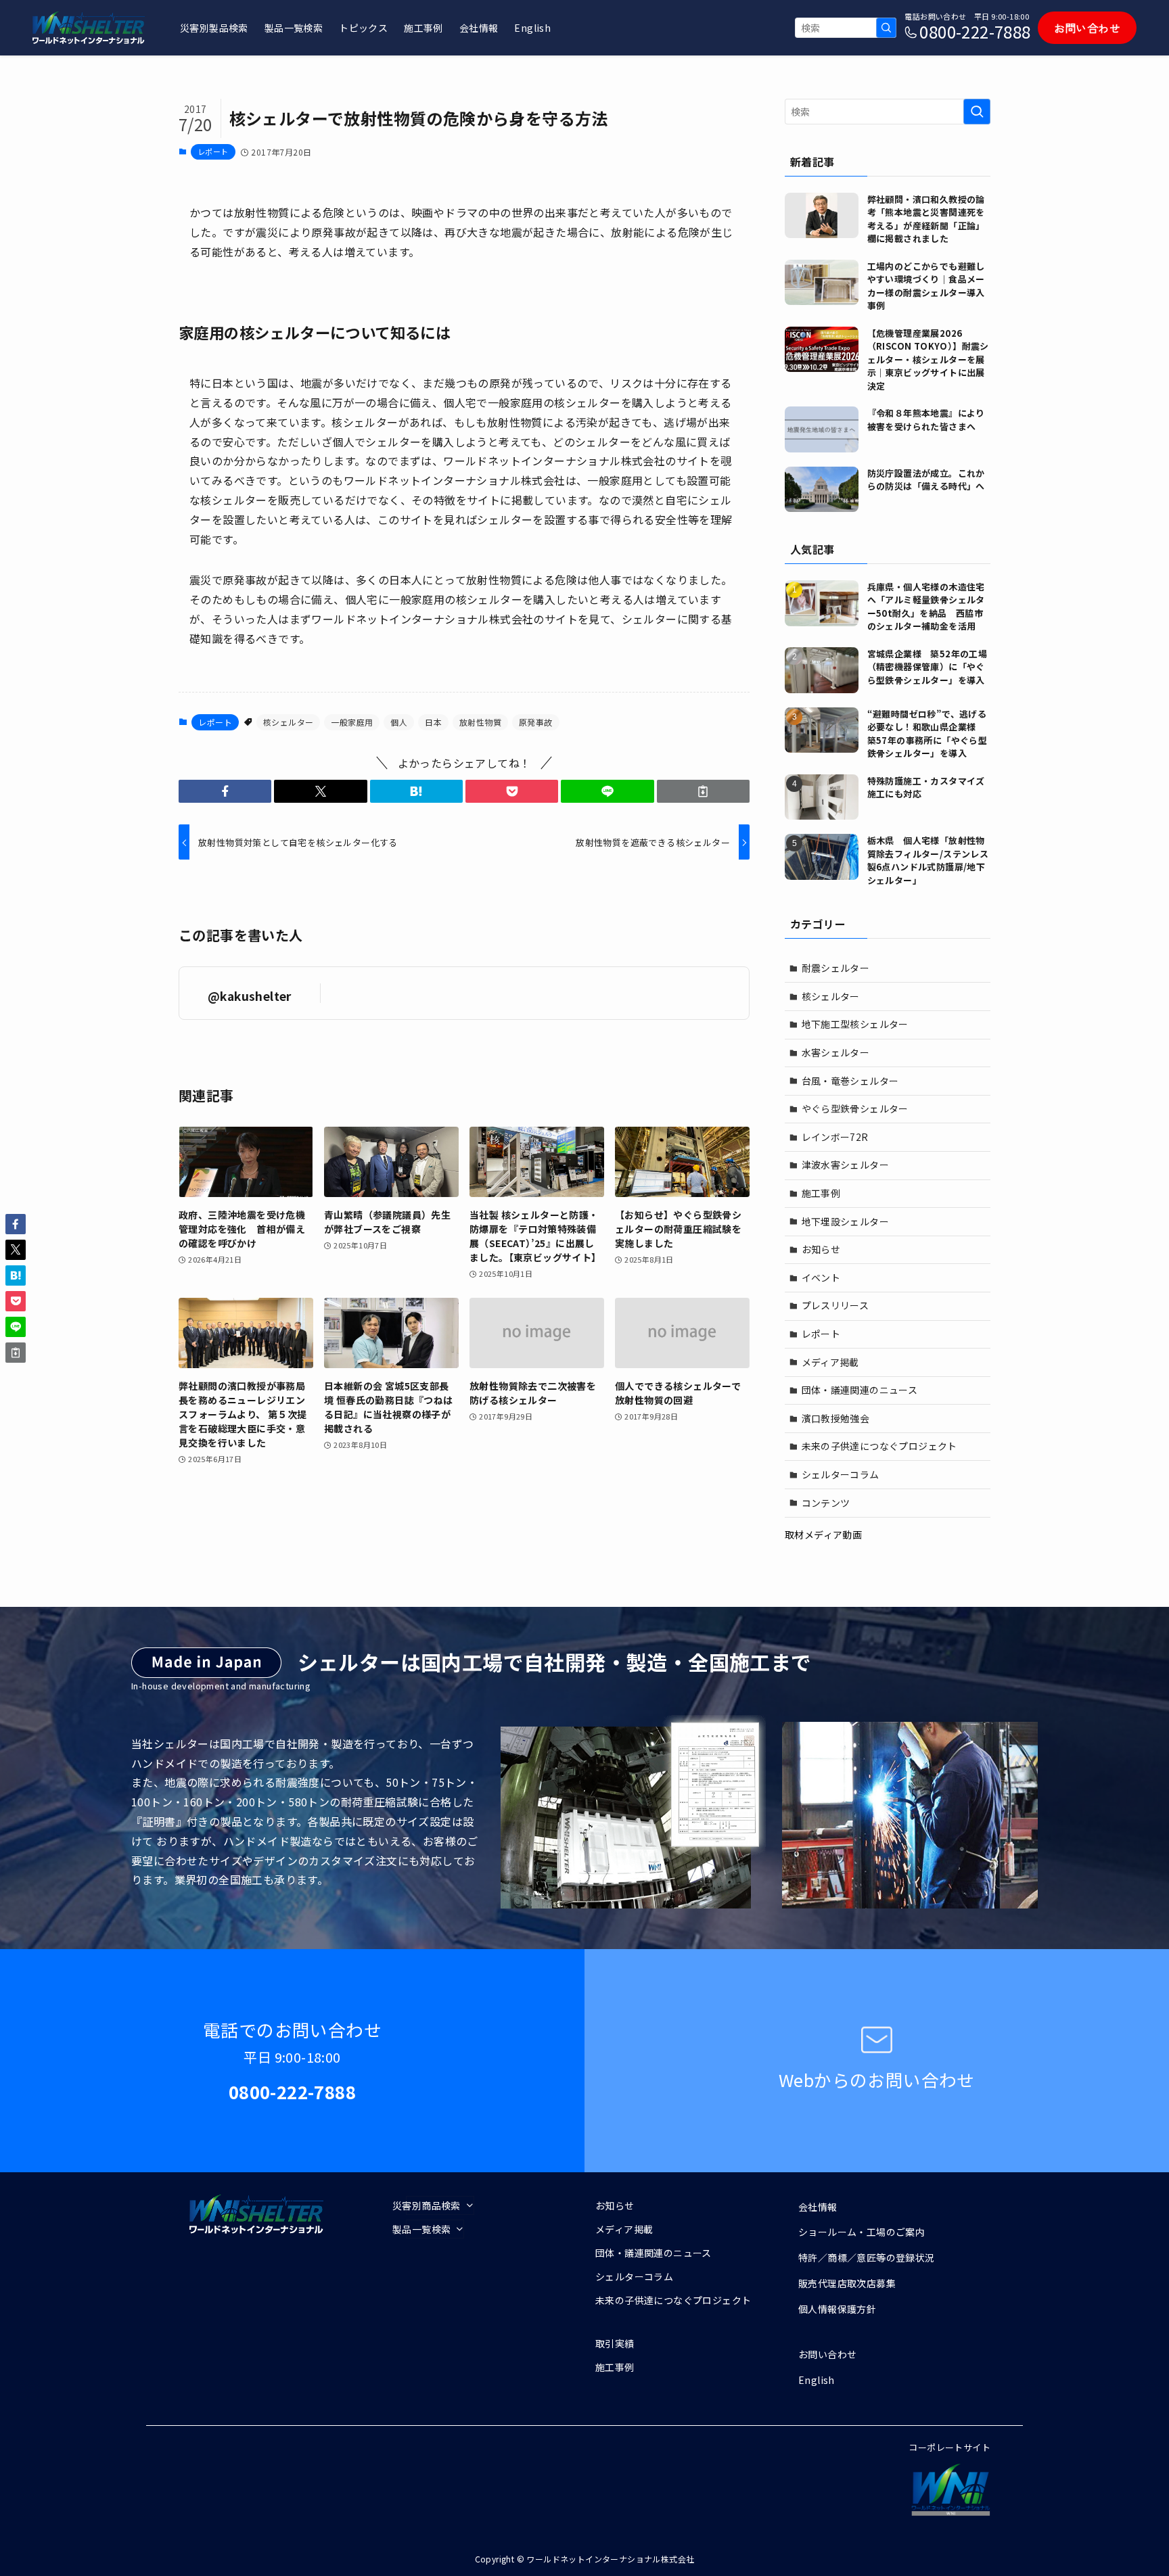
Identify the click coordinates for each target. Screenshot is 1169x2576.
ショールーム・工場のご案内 (862, 2232)
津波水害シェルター (846, 1165)
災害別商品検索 (427, 2205)
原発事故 (536, 722)
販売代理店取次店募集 (847, 2283)
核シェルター (288, 722)
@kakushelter (250, 996)
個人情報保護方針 (837, 2309)
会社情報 (818, 2207)
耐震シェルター (836, 968)
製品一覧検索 (421, 2229)
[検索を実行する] (886, 28)
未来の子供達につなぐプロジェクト (879, 1446)
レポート (213, 151)
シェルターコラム (841, 1474)
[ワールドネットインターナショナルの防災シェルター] (89, 28)
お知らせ (821, 1249)
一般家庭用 (352, 722)
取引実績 (615, 2343)
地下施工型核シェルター (855, 1024)
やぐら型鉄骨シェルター (855, 1108)
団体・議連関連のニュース (860, 1390)
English (817, 2380)
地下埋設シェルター (846, 1221)
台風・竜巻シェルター (850, 1081)
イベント (821, 1278)
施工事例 (821, 1193)
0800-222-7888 (975, 31)
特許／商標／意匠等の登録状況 (867, 2257)
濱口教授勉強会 (836, 1418)
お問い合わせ (827, 2354)
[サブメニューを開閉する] (440, 2205)
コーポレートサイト (949, 2447)
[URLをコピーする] (703, 791)
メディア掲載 (830, 1362)
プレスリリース (835, 1305)
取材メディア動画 (823, 1535)
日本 (433, 722)
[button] (225, 791)
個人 (399, 722)
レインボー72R (835, 1137)
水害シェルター (836, 1052)
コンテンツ (826, 1503)
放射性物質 (480, 722)
